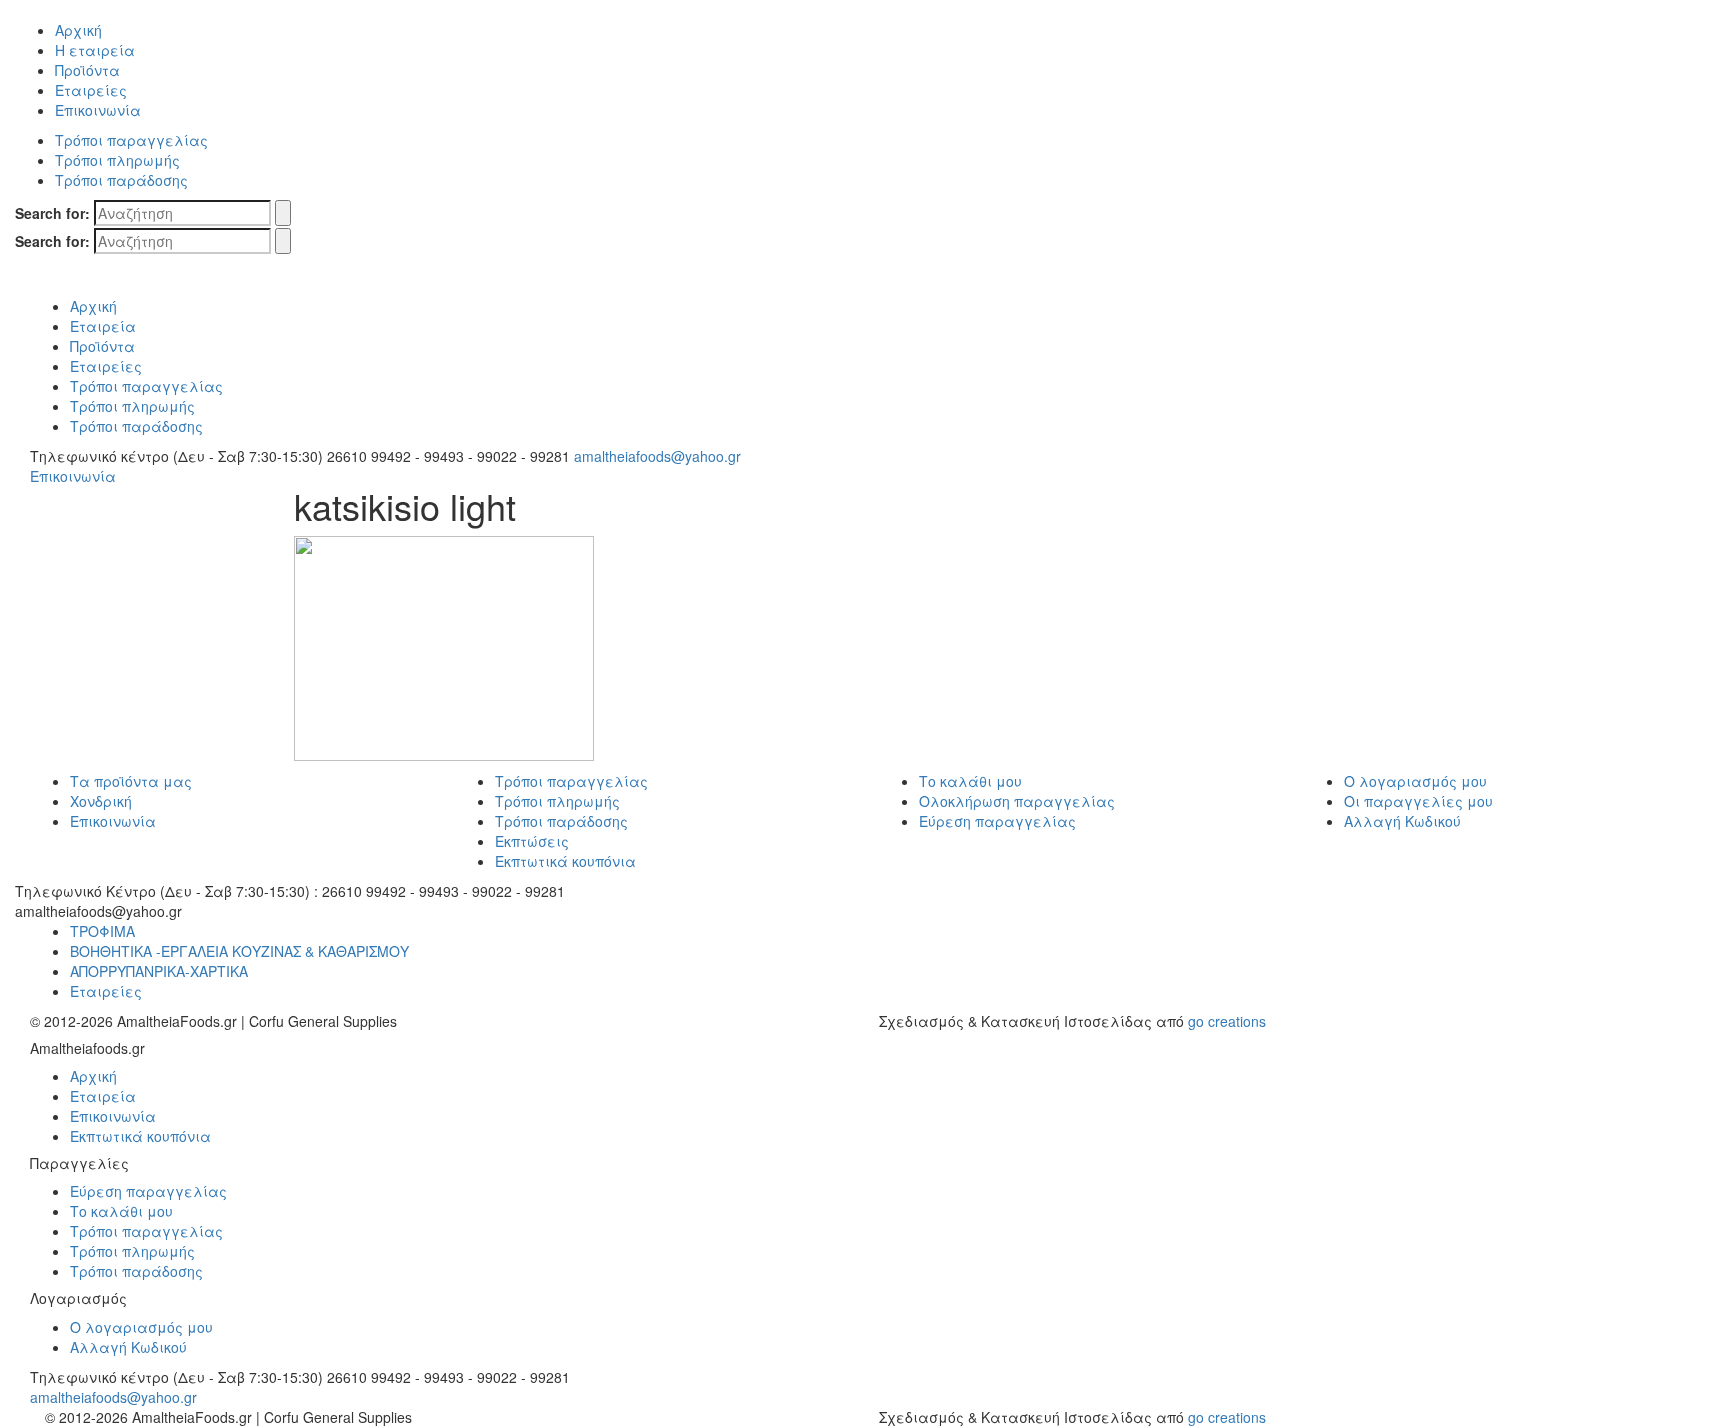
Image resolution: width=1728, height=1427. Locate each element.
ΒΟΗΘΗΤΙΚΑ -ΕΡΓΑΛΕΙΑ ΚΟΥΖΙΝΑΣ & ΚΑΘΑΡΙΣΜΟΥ (239, 951)
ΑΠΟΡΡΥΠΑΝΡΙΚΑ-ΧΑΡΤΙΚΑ (159, 971)
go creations (1227, 1021)
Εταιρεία (103, 326)
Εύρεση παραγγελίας (997, 821)
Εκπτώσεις (532, 841)
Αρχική (78, 30)
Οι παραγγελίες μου (1418, 801)
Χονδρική (101, 801)
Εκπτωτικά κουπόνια (565, 861)
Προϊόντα (87, 70)
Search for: (52, 213)
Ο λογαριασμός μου (1415, 781)
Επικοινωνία (98, 110)
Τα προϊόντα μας (131, 781)
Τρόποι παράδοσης (121, 180)
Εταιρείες (91, 90)
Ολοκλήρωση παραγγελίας (1017, 801)
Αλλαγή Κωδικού (1402, 821)
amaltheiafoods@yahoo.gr (657, 456)
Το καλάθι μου (970, 781)
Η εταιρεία (95, 50)
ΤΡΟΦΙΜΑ (102, 931)
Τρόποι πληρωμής (117, 160)
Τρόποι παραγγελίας (131, 140)
